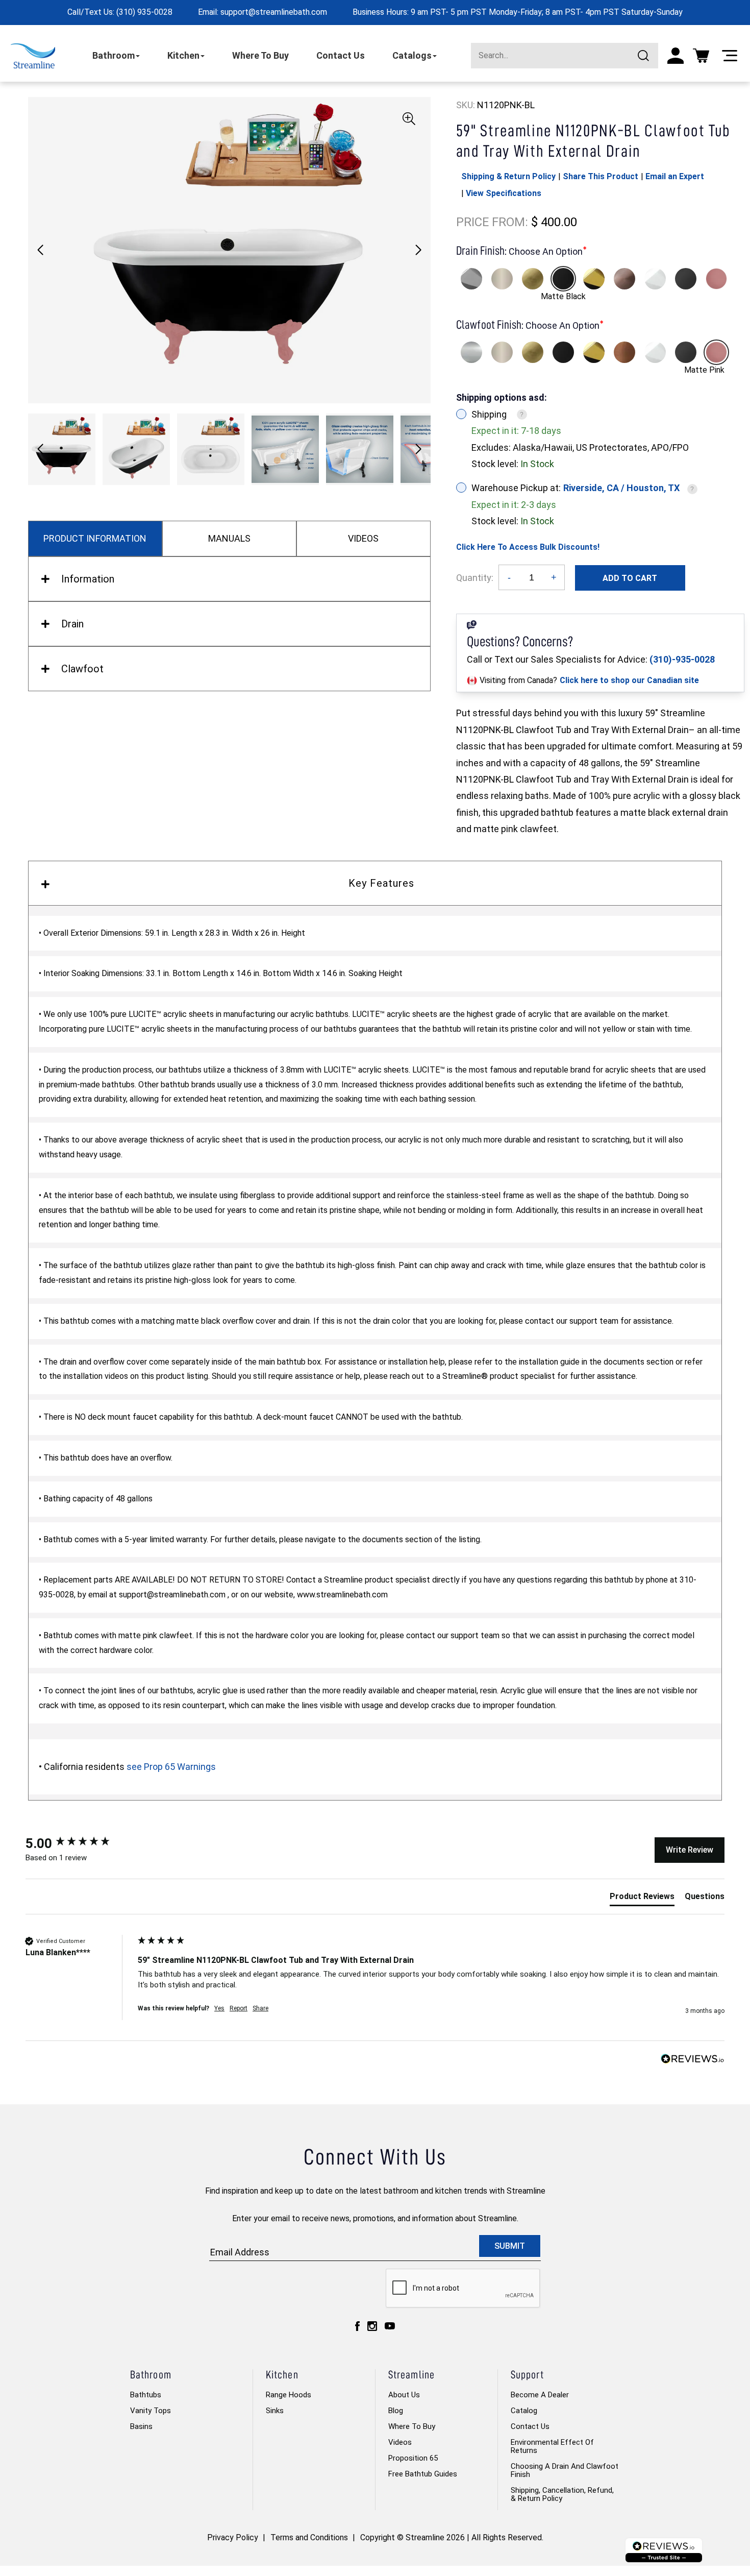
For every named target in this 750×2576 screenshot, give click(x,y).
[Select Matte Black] (563, 279)
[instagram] (372, 2326)
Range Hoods (289, 2395)
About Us (404, 2395)
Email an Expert (675, 176)
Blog (396, 2411)
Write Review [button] (690, 1850)
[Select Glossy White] (655, 279)
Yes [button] (219, 2008)
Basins (141, 2426)
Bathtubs (146, 2395)
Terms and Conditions (309, 2537)
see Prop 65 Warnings (171, 1767)
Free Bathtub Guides (423, 2474)
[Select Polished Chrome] (471, 279)
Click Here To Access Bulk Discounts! (528, 547)
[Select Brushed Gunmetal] (686, 279)
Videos (400, 2442)
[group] (79, 1843)
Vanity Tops (151, 2411)
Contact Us (341, 55)
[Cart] (701, 56)
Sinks (275, 2411)
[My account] (676, 56)
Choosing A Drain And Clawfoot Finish (565, 2470)
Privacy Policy (233, 2537)
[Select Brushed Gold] (533, 279)
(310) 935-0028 (144, 12)
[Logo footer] (664, 2550)
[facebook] (357, 2326)
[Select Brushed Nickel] (502, 279)
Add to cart (630, 578)
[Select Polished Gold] (594, 279)
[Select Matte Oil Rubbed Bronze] (624, 279)
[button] (419, 250)
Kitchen (183, 55)
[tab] (642, 1899)
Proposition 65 (413, 2458)
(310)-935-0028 (682, 659)
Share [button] (260, 2008)
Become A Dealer (540, 2395)
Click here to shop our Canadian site (629, 680)
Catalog (524, 2411)
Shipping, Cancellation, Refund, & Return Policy (562, 2494)
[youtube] (390, 2326)
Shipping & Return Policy (508, 176)
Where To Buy (260, 55)
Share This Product (601, 176)
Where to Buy (412, 2426)
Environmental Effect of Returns (552, 2446)
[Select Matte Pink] (716, 279)
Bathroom (114, 55)
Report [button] (239, 2008)
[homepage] (33, 56)
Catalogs (412, 55)
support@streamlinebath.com (274, 12)
